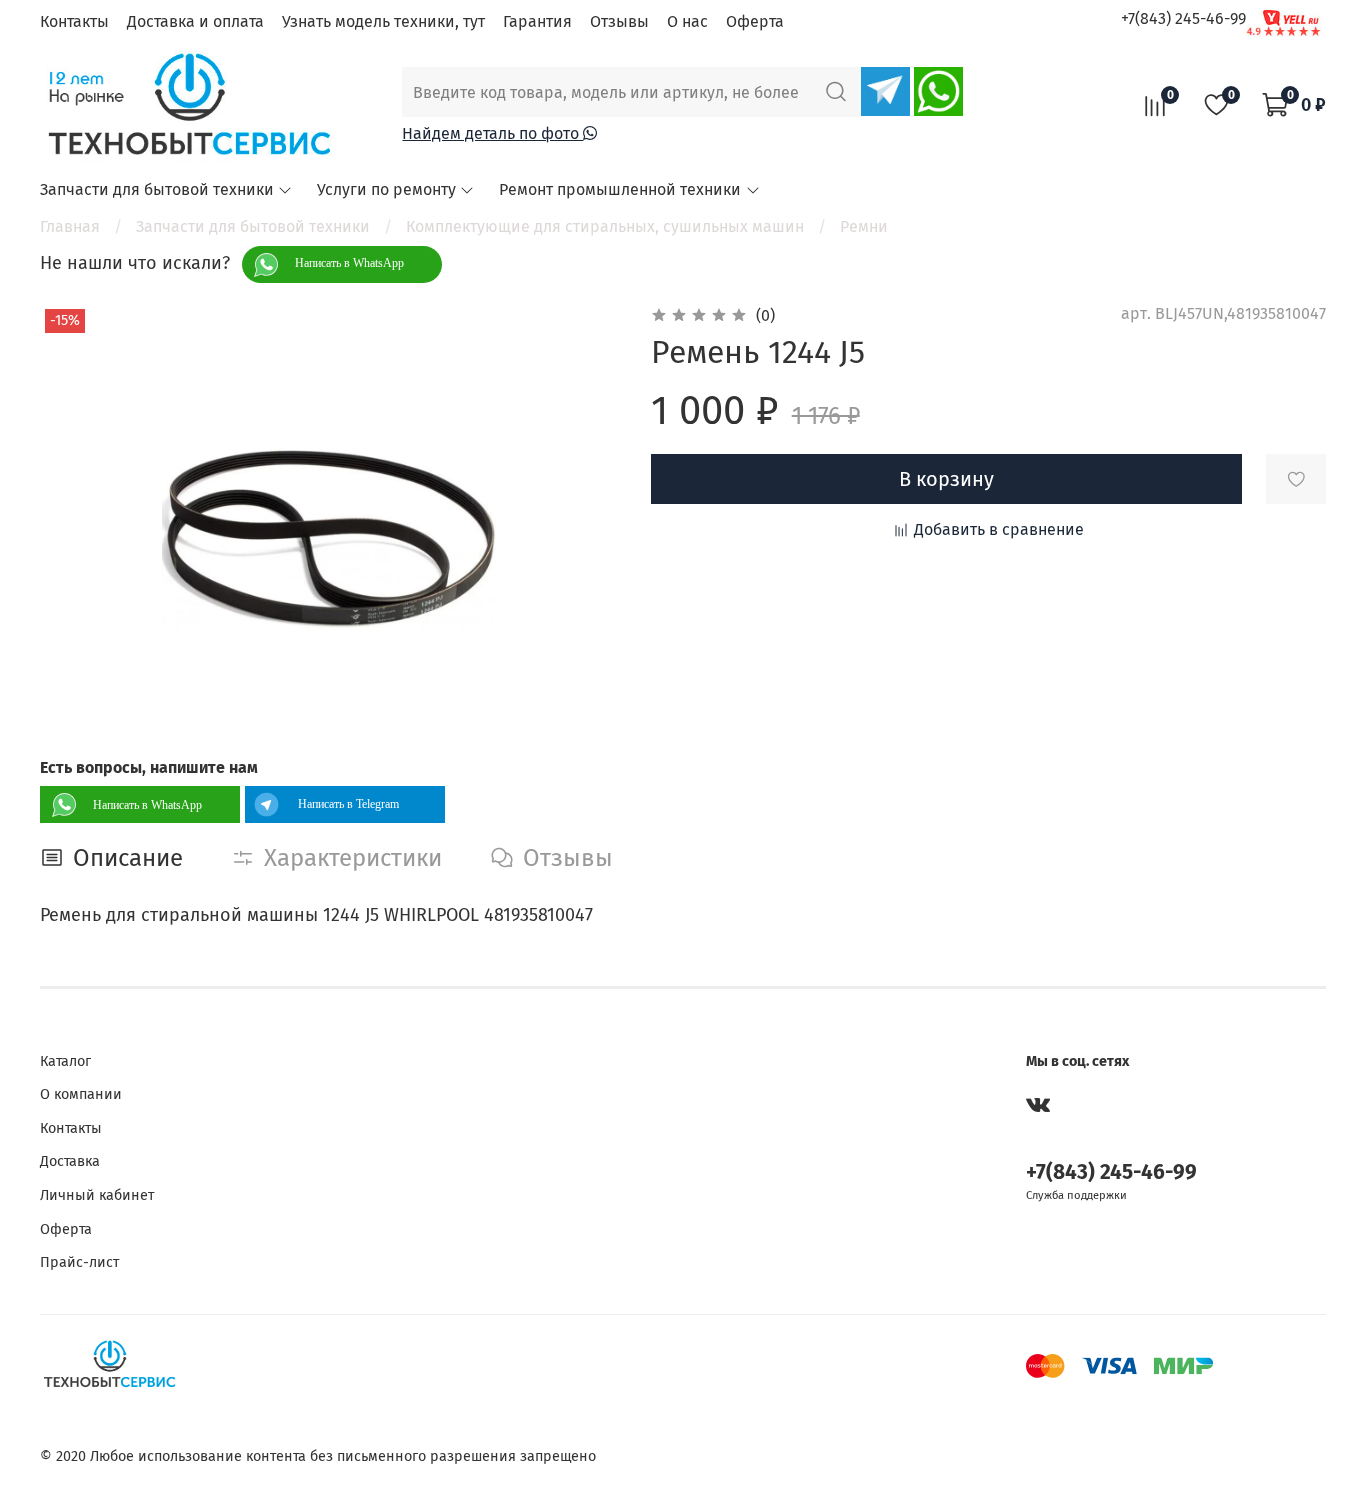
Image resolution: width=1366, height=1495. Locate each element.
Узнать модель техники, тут (383, 21)
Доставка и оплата (195, 21)
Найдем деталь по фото (492, 133)
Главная (70, 226)
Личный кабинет (97, 1195)
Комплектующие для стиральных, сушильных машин (605, 226)
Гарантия (537, 21)
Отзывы (619, 21)
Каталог (65, 1061)
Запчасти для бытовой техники (157, 189)
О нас (687, 21)
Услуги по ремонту (386, 189)
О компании (81, 1094)
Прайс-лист (79, 1262)
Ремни (864, 226)
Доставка (70, 1161)
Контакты (74, 21)
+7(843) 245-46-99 (1183, 18)
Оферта (755, 21)
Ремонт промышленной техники (620, 189)
